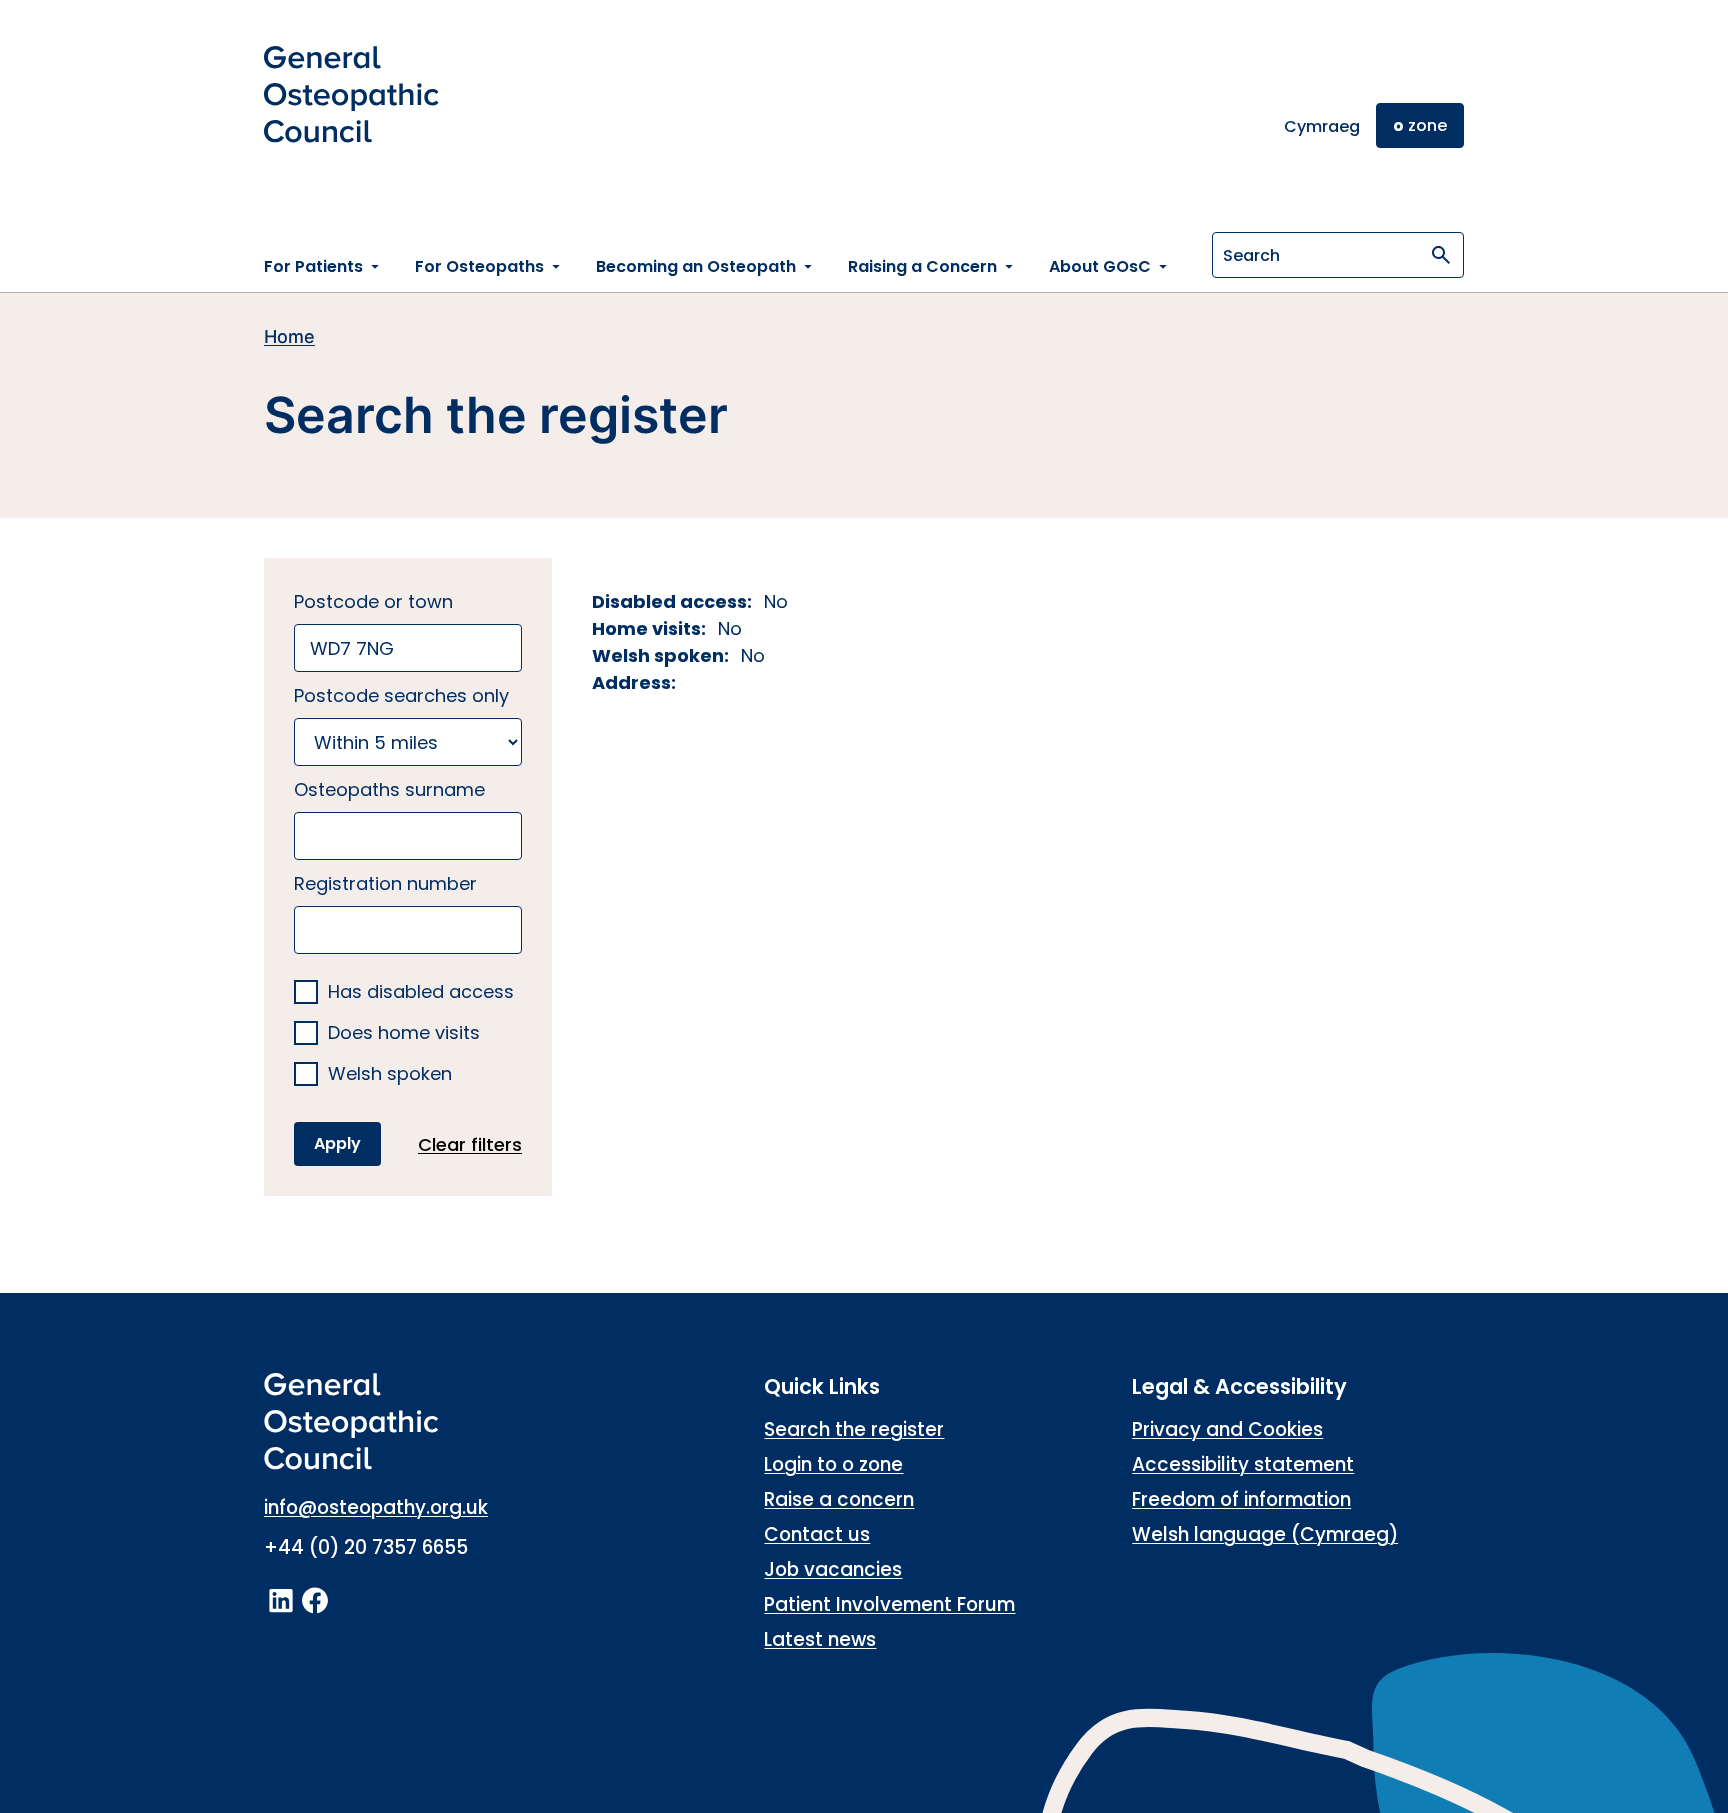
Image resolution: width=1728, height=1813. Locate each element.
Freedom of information (1241, 1499)
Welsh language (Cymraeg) (1265, 1534)
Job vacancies (833, 1569)
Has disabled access (421, 992)
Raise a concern (839, 1499)
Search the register (854, 1429)
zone (1420, 125)
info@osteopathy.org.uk (376, 1507)
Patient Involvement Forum (889, 1604)
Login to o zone (833, 1464)
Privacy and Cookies (1227, 1429)
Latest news (820, 1639)
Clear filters (470, 1144)
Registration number (385, 883)
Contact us (817, 1534)
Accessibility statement (1243, 1464)
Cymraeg (1322, 126)
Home (289, 336)
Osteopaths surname (389, 789)
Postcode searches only (401, 695)
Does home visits (404, 1033)
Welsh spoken (390, 1074)
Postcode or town (373, 601)
